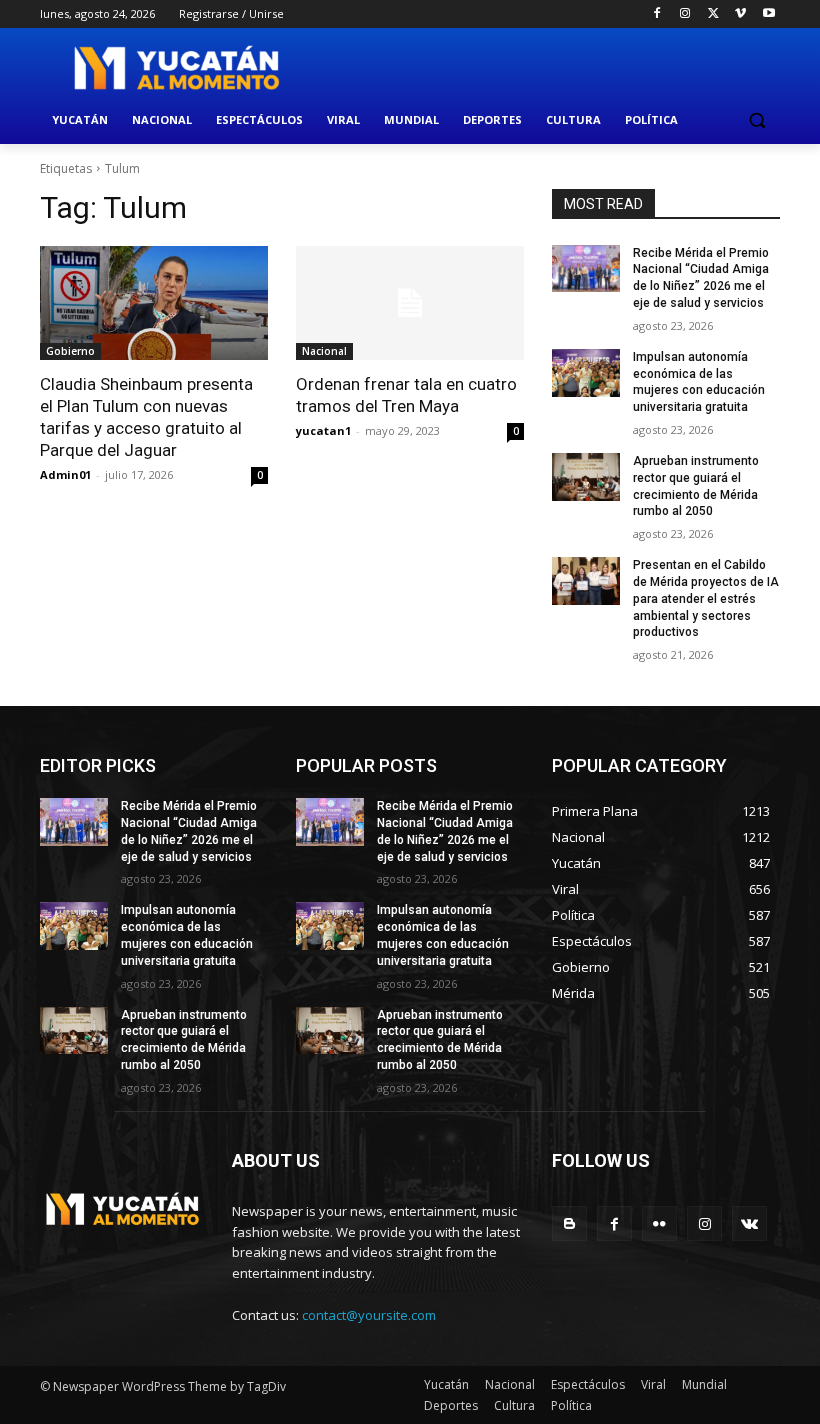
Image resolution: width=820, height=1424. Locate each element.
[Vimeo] (740, 14)
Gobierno (70, 351)
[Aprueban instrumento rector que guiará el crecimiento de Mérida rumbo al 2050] (586, 477)
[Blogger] (569, 1223)
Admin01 (65, 474)
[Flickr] (659, 1223)
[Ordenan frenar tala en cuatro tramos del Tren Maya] (410, 303)
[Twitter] (713, 14)
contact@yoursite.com (369, 1315)
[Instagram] (685, 14)
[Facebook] (657, 14)
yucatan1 (323, 430)
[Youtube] (768, 14)
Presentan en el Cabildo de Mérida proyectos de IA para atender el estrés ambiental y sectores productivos (706, 598)
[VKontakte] (749, 1223)
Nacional (324, 351)
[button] (756, 120)
